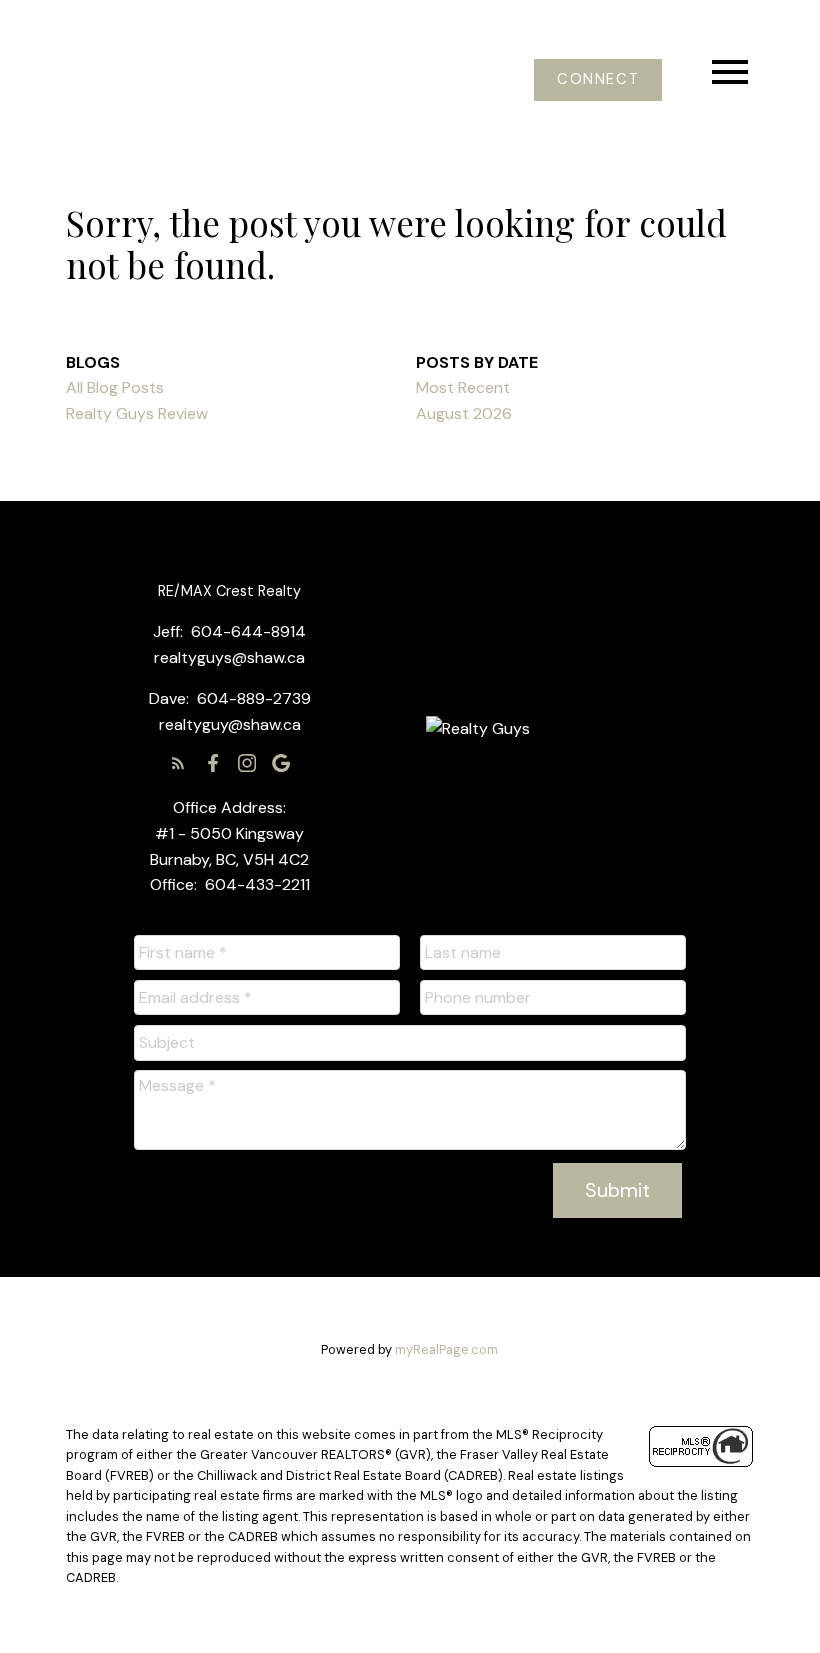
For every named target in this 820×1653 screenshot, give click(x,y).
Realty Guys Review (137, 413)
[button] (598, 80)
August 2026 (464, 413)
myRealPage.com (446, 1349)
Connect (598, 80)
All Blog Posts (115, 387)
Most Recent (463, 387)
